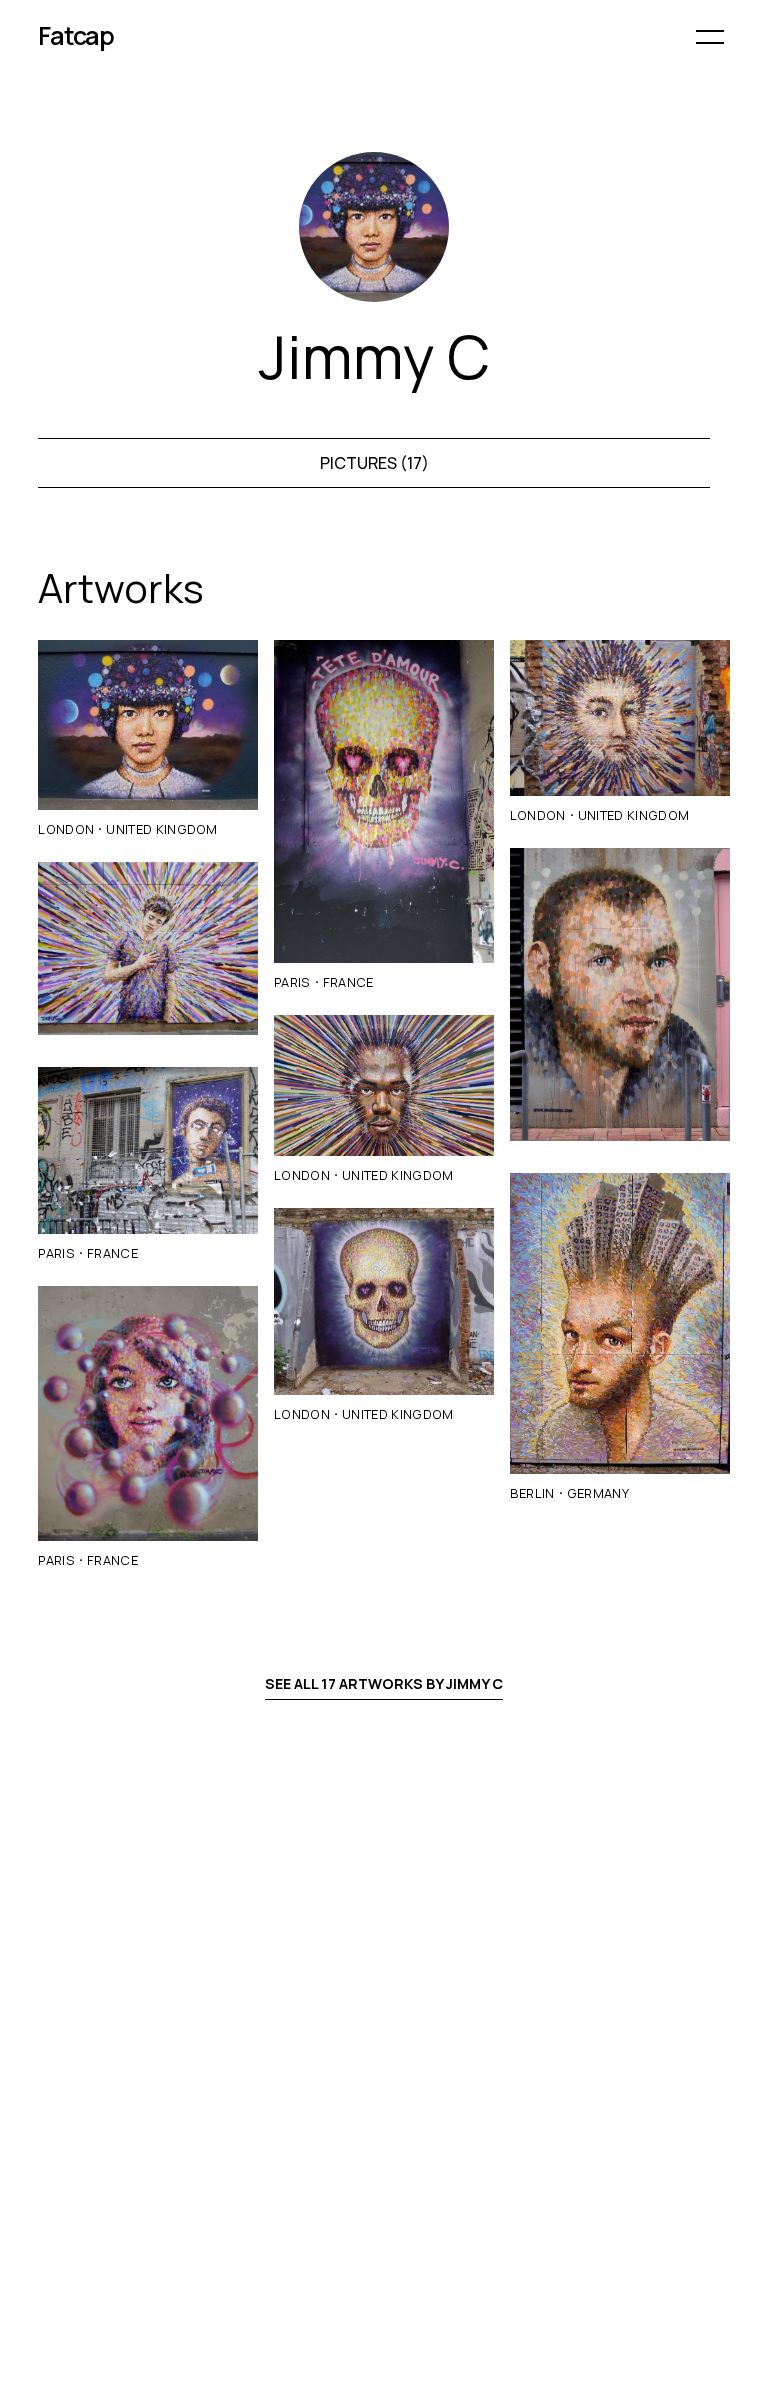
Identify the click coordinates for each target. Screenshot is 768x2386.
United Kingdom (161, 829)
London (66, 829)
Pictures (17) (374, 463)
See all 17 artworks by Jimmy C (384, 1683)
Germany (598, 1493)
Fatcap (76, 35)
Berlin (532, 1493)
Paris (56, 1253)
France (112, 1253)
